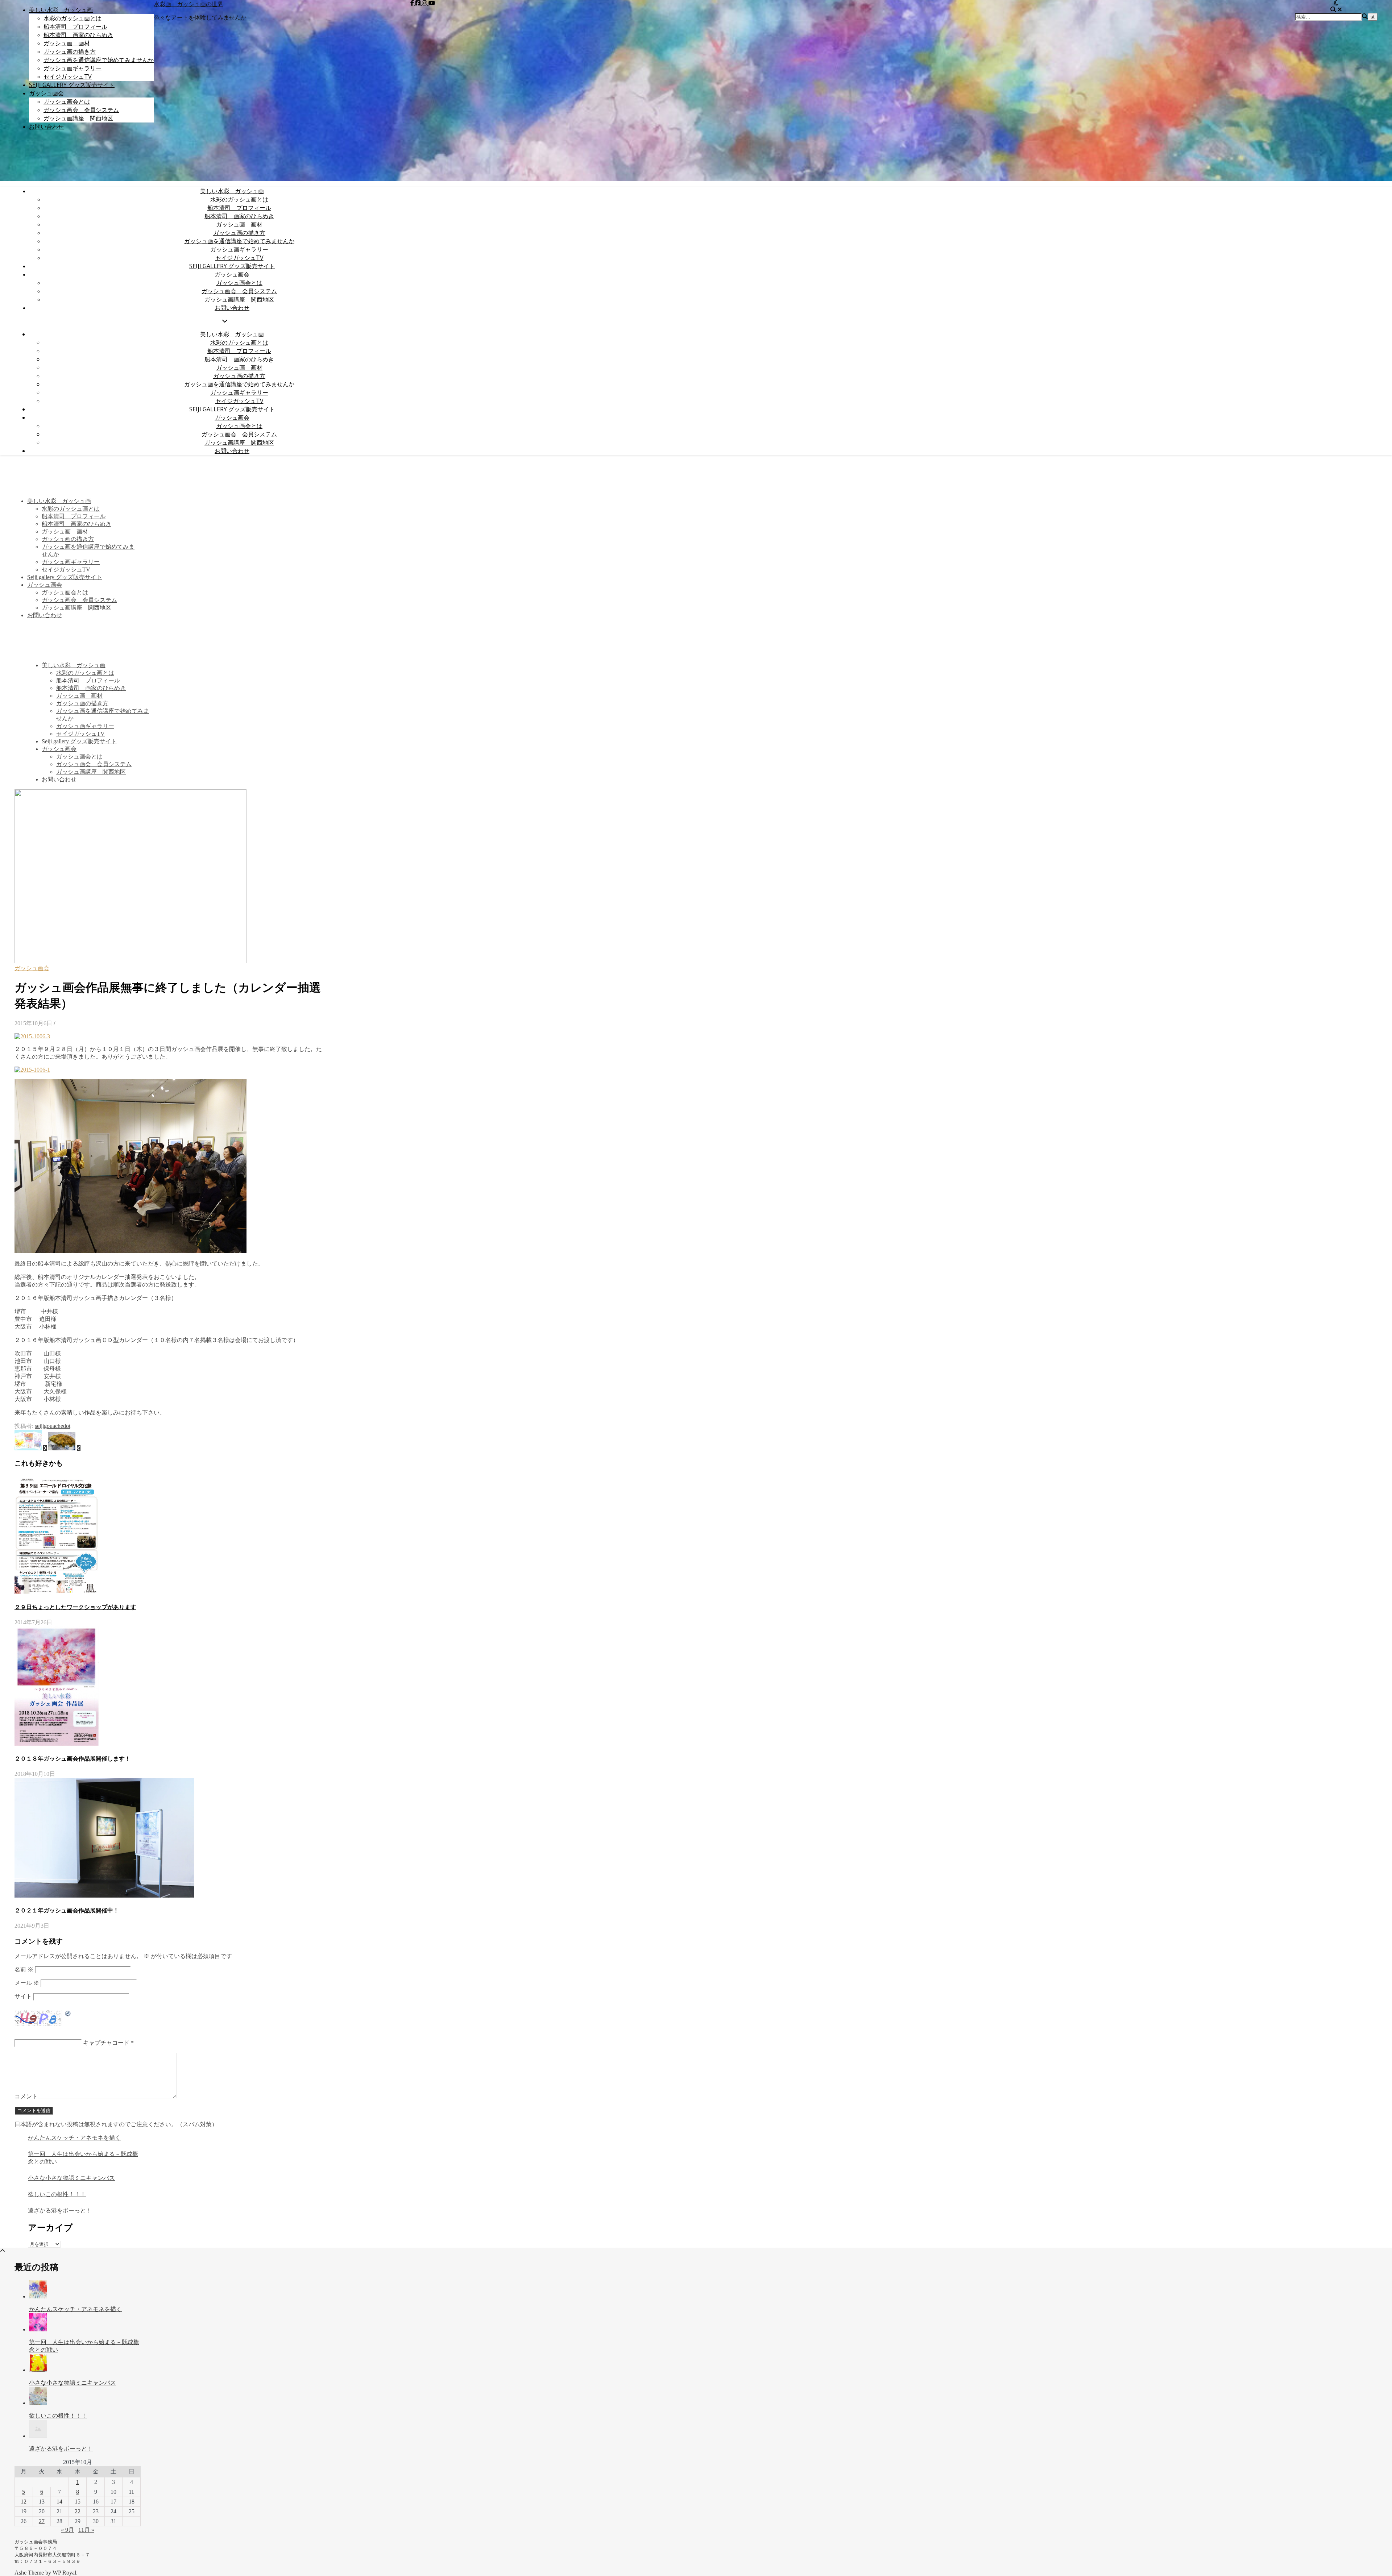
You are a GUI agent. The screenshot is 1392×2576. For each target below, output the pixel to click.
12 (24, 2502)
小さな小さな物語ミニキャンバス (71, 2178)
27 (42, 2521)
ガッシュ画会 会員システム (81, 110)
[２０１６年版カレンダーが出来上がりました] (31, 1448)
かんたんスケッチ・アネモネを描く (74, 2138)
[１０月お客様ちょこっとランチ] (64, 1448)
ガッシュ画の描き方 (70, 51)
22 (78, 2511)
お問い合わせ (46, 126)
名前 (24, 1970)
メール (27, 1983)
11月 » (86, 2530)
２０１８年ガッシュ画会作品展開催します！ (72, 1759)
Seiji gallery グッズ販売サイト (72, 85)
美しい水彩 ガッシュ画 (61, 10)
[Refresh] (68, 2014)
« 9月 (67, 2530)
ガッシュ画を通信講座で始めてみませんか (99, 60)
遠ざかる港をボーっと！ (60, 2211)
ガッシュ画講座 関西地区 (78, 118)
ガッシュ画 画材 (67, 43)
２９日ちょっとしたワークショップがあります (75, 1607)
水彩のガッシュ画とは (72, 18)
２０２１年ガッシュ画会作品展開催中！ (67, 1910)
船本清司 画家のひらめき (78, 35)
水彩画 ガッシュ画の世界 (188, 4)
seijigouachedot (53, 1426)
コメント (26, 2096)
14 (59, 2502)
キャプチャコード (106, 2043)
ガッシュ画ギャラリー (72, 68)
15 (78, 2502)
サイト (23, 1996)
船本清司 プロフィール (75, 26)
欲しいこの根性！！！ (57, 2194)
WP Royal (64, 2573)
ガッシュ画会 (46, 93)
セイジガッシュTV (68, 76)
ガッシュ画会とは (67, 101)
